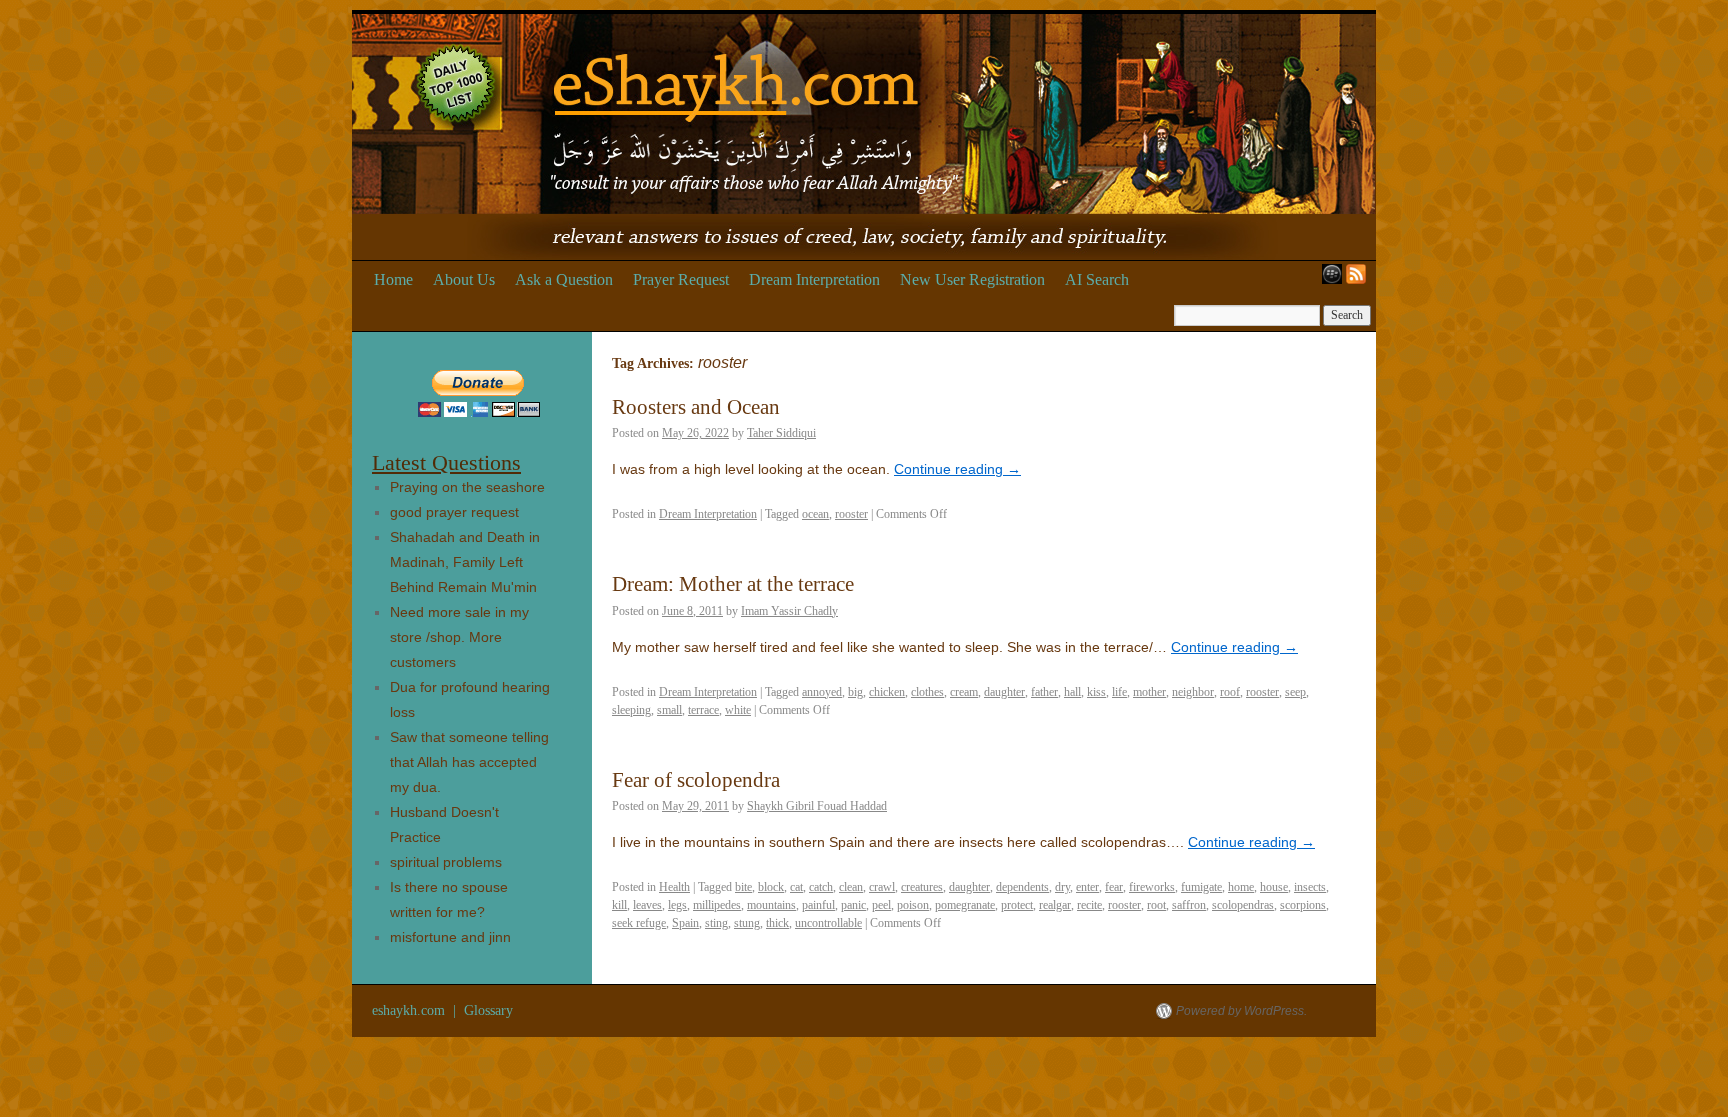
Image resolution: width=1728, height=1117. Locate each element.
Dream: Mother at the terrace (733, 584)
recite (1089, 905)
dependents (1022, 887)
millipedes (717, 905)
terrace (703, 710)
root (1156, 905)
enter (1087, 887)
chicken (887, 692)
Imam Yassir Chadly (789, 611)
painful (818, 905)
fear (1114, 887)
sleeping (631, 710)
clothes (927, 692)
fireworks (1152, 887)
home (1241, 887)
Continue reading (957, 469)
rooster (851, 514)
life (1119, 692)
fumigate (1201, 887)
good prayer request (454, 512)
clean (851, 887)
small (669, 710)
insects (1310, 887)
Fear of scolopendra (696, 780)
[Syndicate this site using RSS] (1360, 280)
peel (881, 905)
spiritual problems (446, 862)
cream (964, 692)
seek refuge (639, 923)
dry (1062, 887)
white (738, 710)
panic (853, 905)
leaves (647, 905)
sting (716, 923)
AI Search (1097, 279)
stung (747, 923)
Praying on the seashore (467, 487)
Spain (685, 923)
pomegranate (965, 905)
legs (677, 905)
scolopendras (1243, 905)
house (1274, 887)
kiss (1096, 692)
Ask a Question (564, 279)
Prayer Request (681, 279)
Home (393, 279)
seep (1295, 692)
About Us (464, 279)
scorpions (1303, 905)
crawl (882, 887)
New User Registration (972, 279)
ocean (815, 514)
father (1044, 692)
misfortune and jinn (450, 937)
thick (777, 923)
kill (619, 905)
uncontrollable (828, 923)
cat (796, 887)
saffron (1189, 905)
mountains (771, 905)
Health (674, 887)
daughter (1004, 692)
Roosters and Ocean (696, 407)
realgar (1055, 905)
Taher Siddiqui (781, 433)
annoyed (822, 692)
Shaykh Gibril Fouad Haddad (817, 806)
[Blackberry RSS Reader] (1328, 280)
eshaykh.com (410, 1010)
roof (1230, 692)
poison (913, 905)
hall (1072, 692)
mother (1149, 692)
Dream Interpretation (814, 279)
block (771, 887)
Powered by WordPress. (1241, 1011)
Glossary (488, 1010)
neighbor (1193, 692)
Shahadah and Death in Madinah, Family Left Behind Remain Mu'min (465, 562)
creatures (922, 887)
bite (743, 887)
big (855, 692)
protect (1017, 905)
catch (821, 887)
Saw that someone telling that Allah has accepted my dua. (469, 762)
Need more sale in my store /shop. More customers (459, 637)
